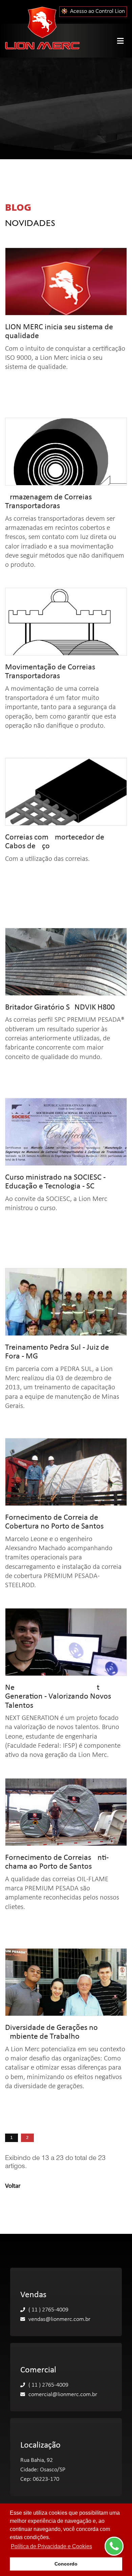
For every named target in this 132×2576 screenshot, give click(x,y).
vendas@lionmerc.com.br (59, 2319)
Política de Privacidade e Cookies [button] (51, 2546)
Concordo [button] (66, 2564)
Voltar (13, 2186)
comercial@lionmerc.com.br (63, 2395)
